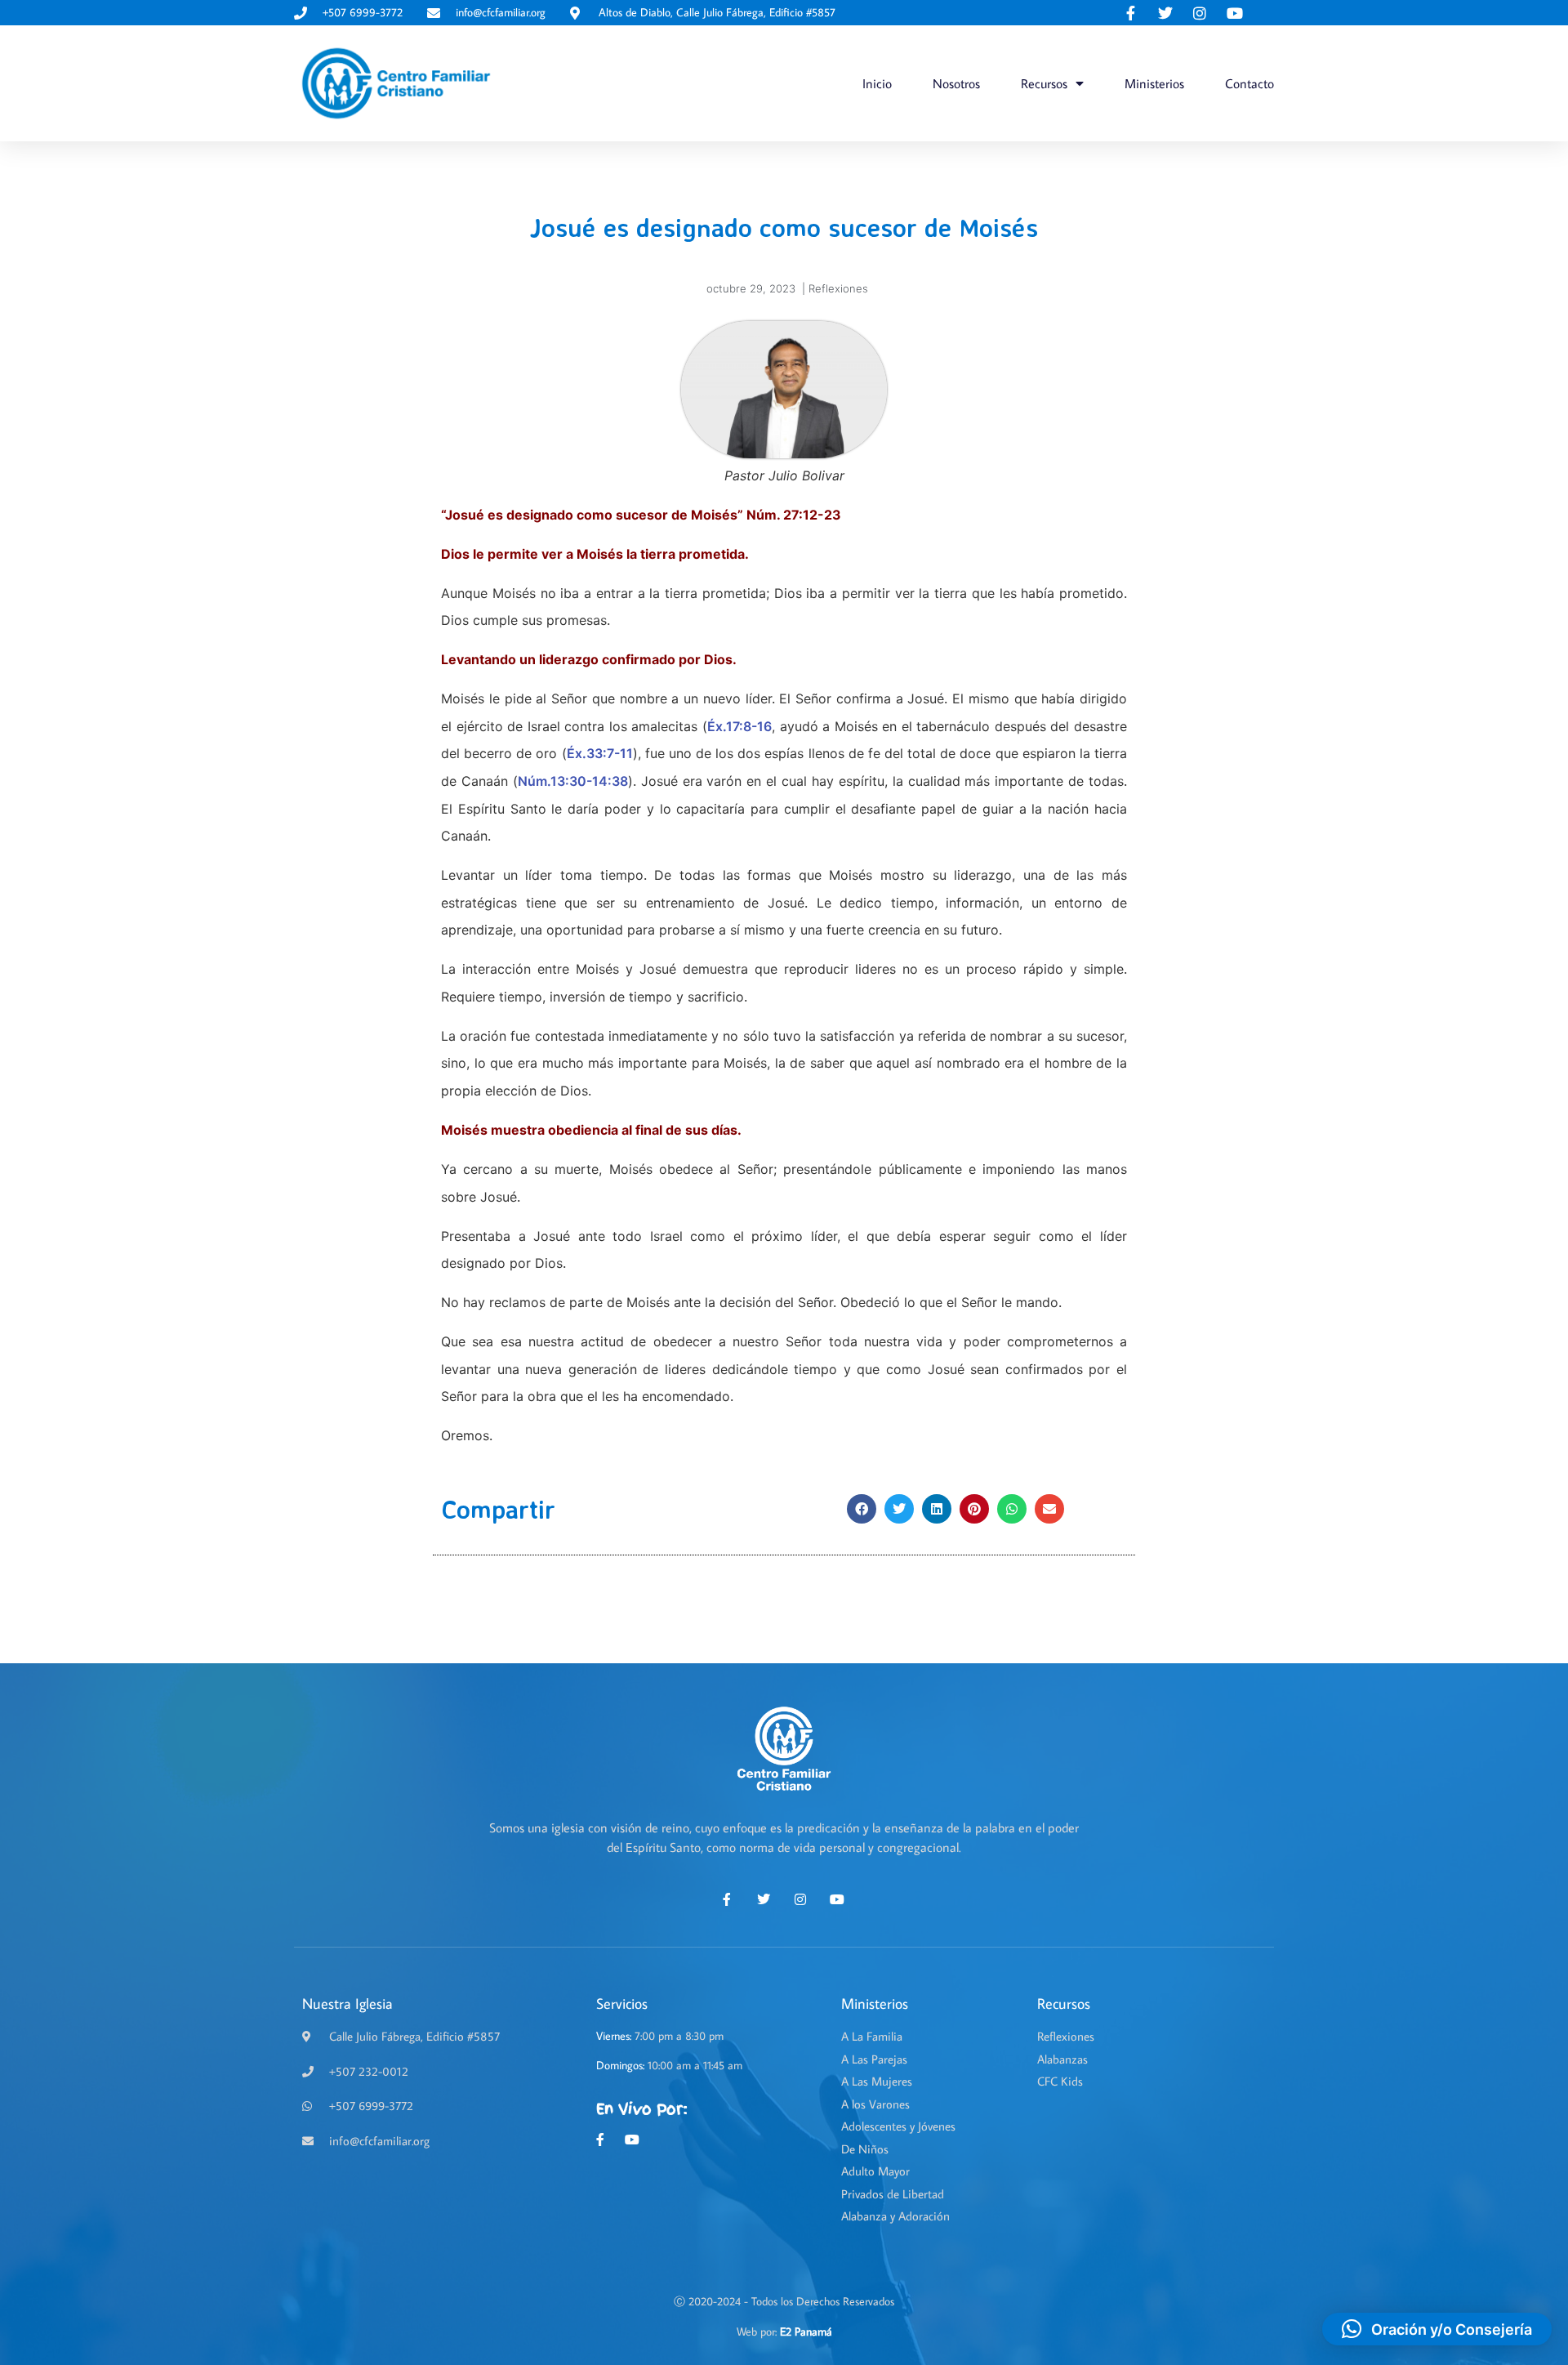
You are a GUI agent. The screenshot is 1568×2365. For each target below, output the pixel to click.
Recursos (1044, 83)
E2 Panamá (806, 2332)
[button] (862, 1509)
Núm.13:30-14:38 (573, 781)
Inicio (877, 83)
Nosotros (956, 83)
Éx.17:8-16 (739, 726)
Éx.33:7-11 (600, 753)
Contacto (1249, 83)
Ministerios (1154, 83)
